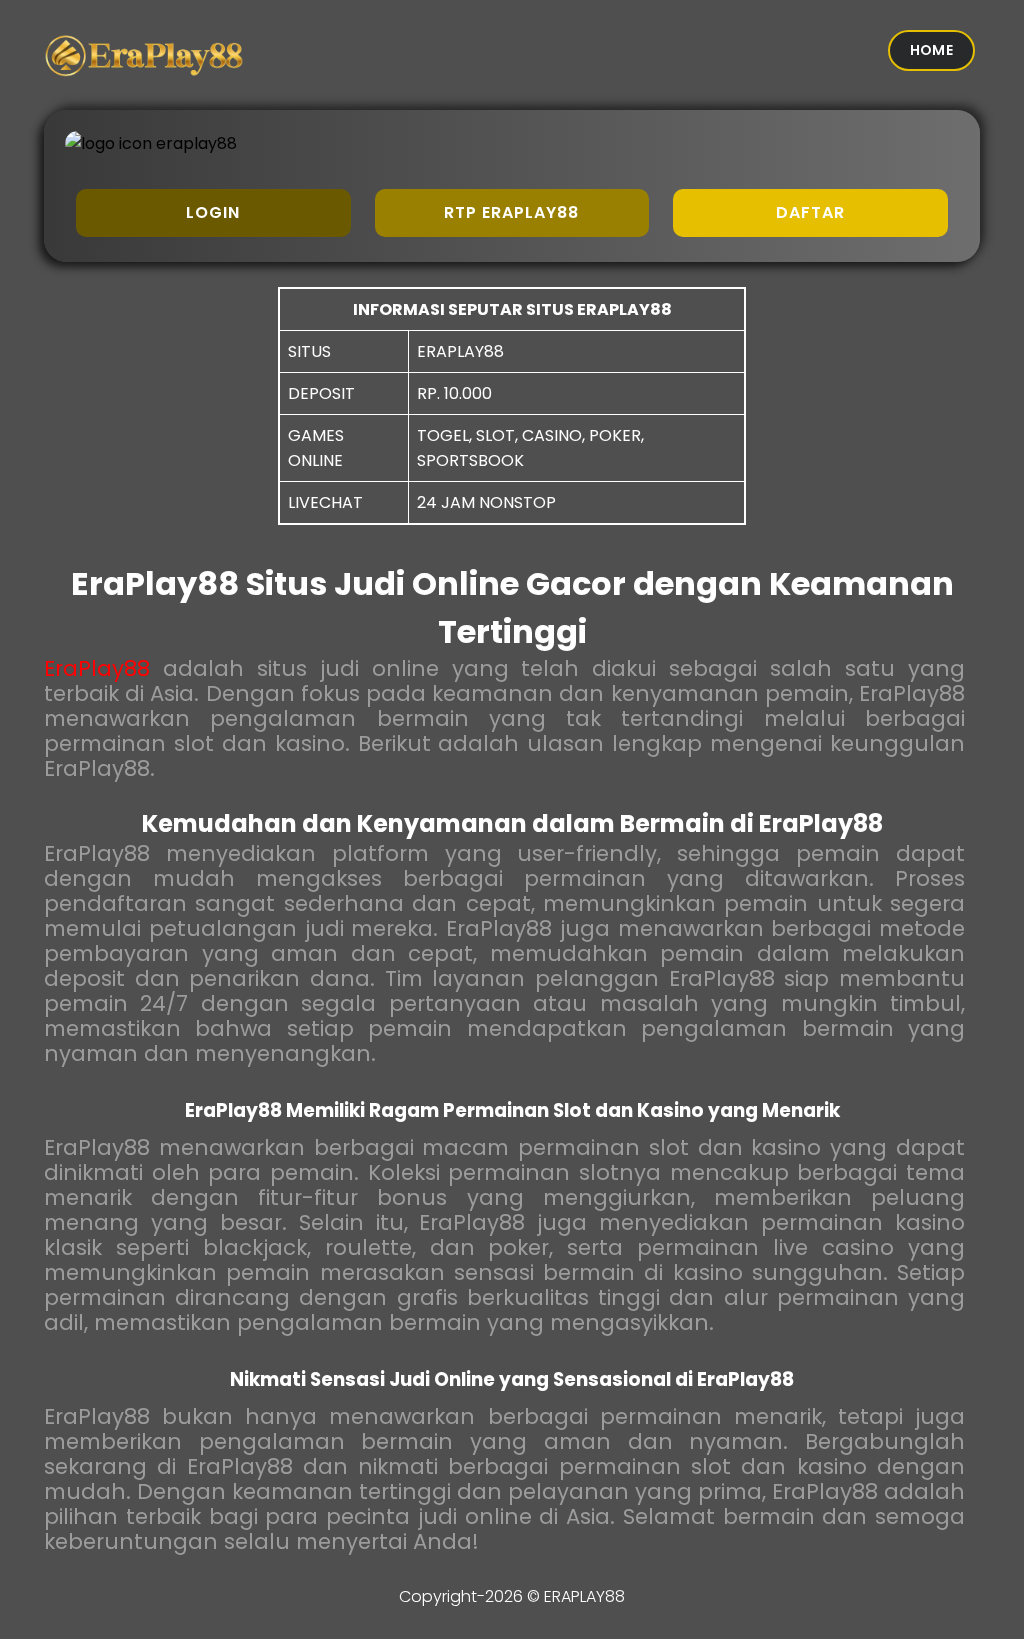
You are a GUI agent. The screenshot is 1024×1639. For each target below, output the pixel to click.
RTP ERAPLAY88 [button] (511, 212)
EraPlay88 (97, 668)
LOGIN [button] (213, 212)
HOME (931, 50)
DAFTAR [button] (810, 212)
